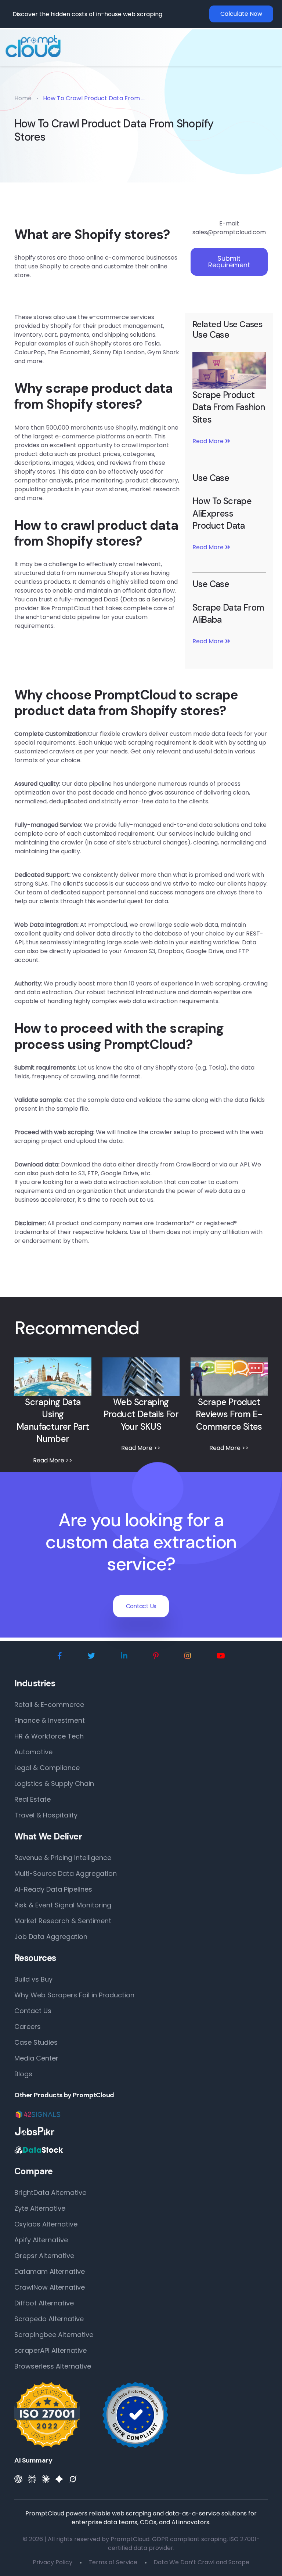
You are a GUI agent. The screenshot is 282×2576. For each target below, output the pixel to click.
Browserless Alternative (53, 2366)
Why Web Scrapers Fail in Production (74, 1995)
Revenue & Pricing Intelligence (63, 1858)
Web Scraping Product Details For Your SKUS (141, 1414)
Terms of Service (113, 2562)
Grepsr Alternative (44, 2256)
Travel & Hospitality (46, 1815)
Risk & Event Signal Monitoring (63, 1905)
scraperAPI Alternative (50, 2350)
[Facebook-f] (60, 1656)
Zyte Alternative (40, 2208)
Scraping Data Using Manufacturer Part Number (53, 1421)
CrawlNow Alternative (50, 2287)
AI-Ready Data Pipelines (53, 1889)
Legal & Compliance (47, 1768)
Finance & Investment (50, 1720)
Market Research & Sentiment (63, 1921)
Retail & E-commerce (49, 1705)
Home (23, 98)
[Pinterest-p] (156, 1656)
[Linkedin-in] (124, 1656)
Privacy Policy (53, 2562)
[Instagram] (188, 1656)
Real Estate (32, 1799)
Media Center (36, 2058)
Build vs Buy (33, 1979)
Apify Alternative (41, 2240)
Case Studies (36, 2042)
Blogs (23, 2074)
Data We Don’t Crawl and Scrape (201, 2562)
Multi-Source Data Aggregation (66, 1873)
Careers (28, 2027)
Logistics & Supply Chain (54, 1783)
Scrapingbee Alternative (54, 2335)
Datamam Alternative (50, 2271)
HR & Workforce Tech (49, 1736)
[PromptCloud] (33, 46)
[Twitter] (91, 1656)
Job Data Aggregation (51, 1937)
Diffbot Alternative (44, 2303)
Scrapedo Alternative (49, 2319)
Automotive (33, 1752)
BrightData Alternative (50, 2193)
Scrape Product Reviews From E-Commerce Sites (229, 1414)
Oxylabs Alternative (46, 2224)
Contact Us (141, 1606)
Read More (209, 441)
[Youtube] (221, 1656)
